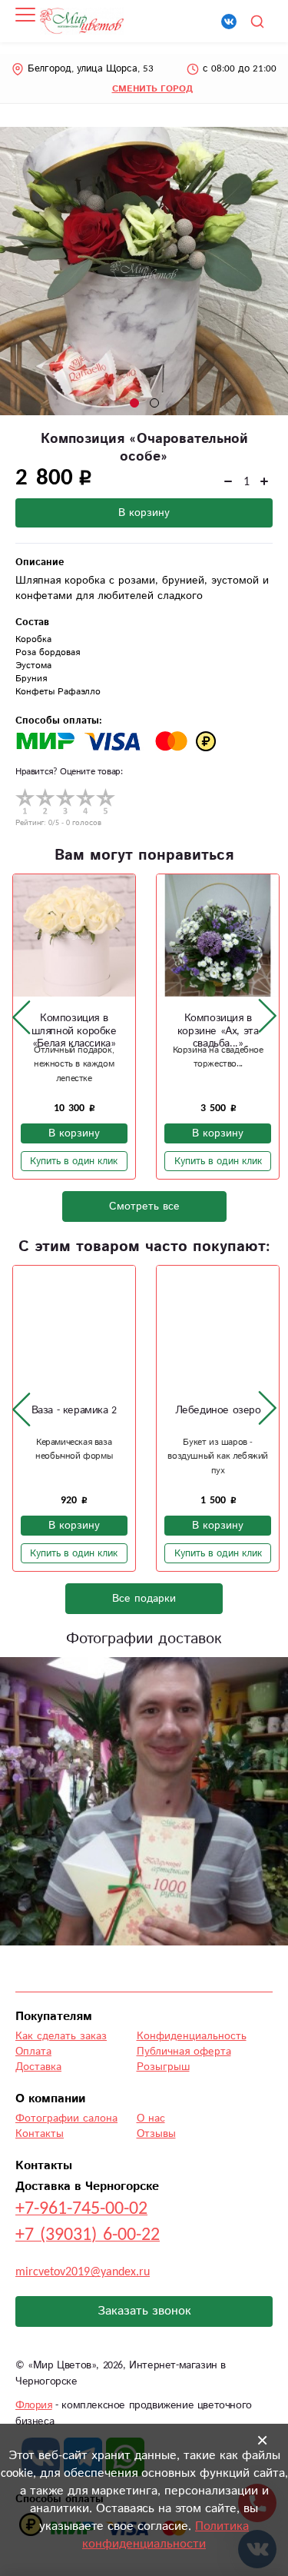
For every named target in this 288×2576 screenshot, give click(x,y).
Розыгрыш (163, 2067)
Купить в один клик (74, 1161)
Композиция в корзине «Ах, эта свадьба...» (218, 1031)
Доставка (38, 2067)
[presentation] (22, 1017)
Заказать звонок (144, 2311)
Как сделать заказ (61, 2036)
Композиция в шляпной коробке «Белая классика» (74, 1031)
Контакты (40, 2134)
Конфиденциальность (192, 2036)
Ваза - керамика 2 (74, 1410)
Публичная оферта (184, 2052)
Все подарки (144, 1599)
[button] (134, 403)
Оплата (33, 2052)
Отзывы (156, 2134)
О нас (151, 2118)
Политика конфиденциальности (166, 2535)
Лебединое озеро (218, 1410)
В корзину (144, 513)
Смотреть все (144, 1206)
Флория (34, 2405)
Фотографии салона (66, 2118)
